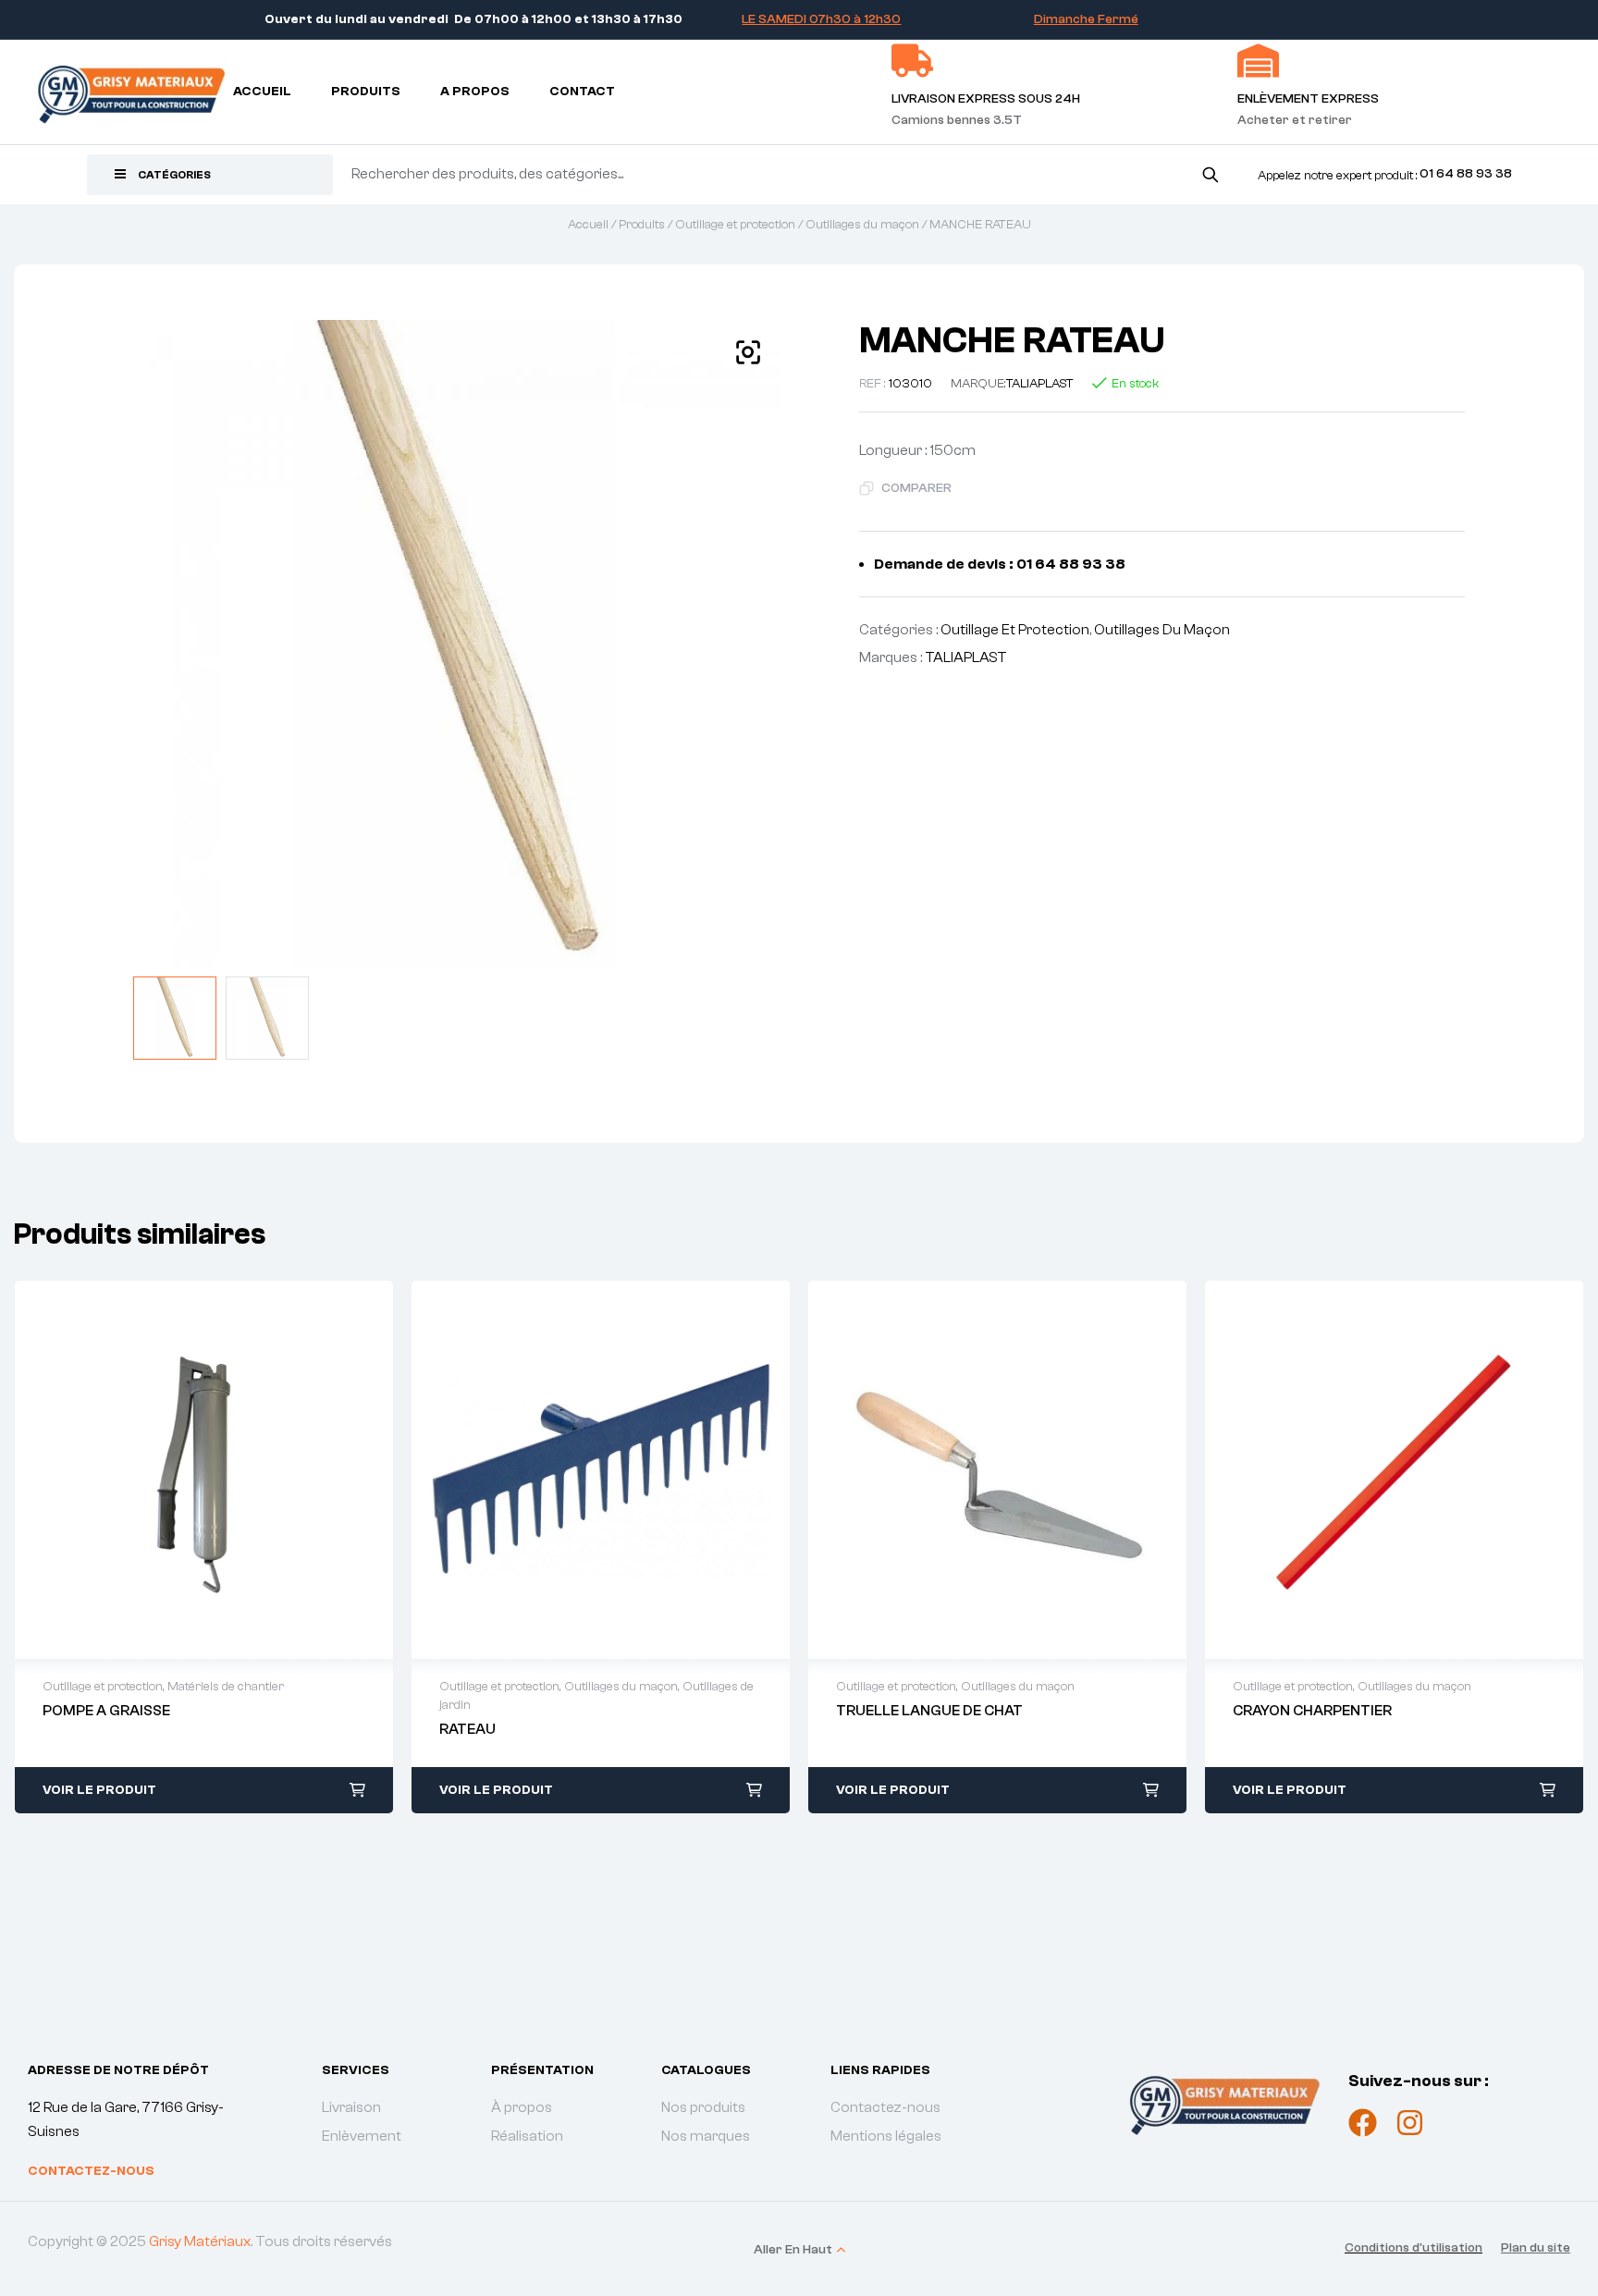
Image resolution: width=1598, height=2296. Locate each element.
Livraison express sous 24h (986, 99)
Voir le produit (99, 1790)
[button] (748, 352)
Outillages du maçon (862, 225)
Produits (642, 225)
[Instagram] (1410, 2123)
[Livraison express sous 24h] (912, 61)
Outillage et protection (735, 225)
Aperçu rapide (185, 1469)
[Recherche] (1210, 174)
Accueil (588, 225)
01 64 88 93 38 (1466, 174)
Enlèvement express (1308, 99)
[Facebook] (1363, 2123)
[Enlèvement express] (1258, 61)
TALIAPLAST (1040, 384)
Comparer (916, 488)
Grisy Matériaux (200, 2241)
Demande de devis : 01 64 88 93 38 (1000, 564)
